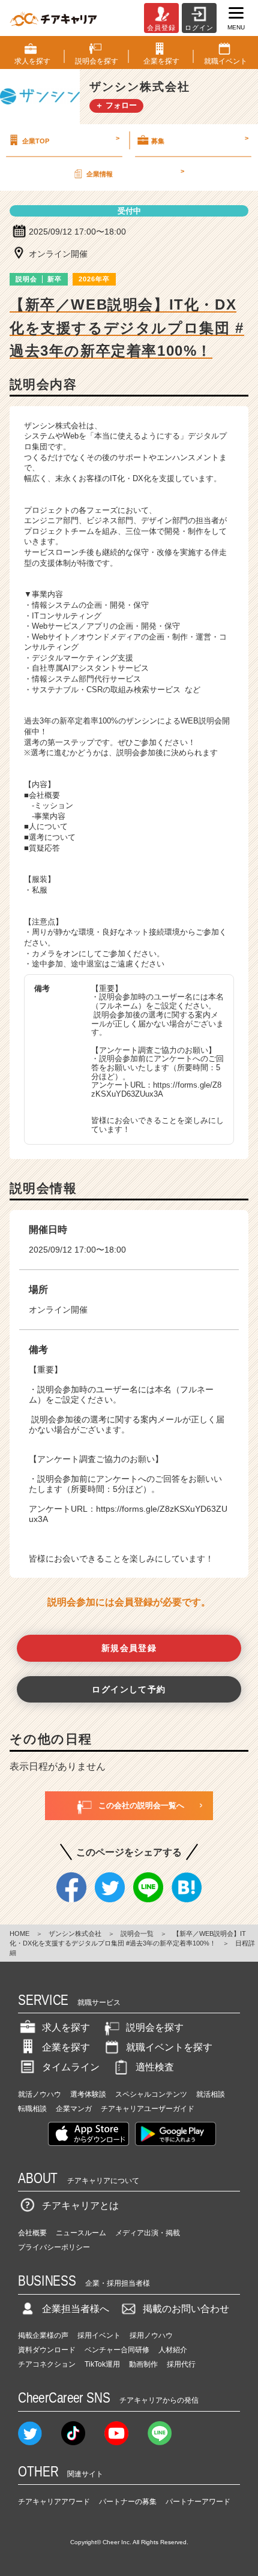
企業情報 (135, 172)
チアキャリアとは (80, 2206)
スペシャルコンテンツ (151, 2094)
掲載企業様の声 (43, 2335)
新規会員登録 (129, 1648)
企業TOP (71, 139)
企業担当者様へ (76, 2309)
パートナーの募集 (128, 2502)
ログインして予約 (129, 1689)
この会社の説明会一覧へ (141, 1805)
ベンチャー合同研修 (117, 2350)
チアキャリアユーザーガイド (148, 2109)
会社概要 (32, 2233)
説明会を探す (155, 2027)
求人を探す (66, 2027)
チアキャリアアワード (54, 2502)
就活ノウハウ (40, 2094)
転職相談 (32, 2109)
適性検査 (155, 2067)
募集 (200, 139)
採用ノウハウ (151, 2335)
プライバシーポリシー (54, 2247)
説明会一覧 (137, 1933)
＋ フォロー (116, 105)
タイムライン (71, 2067)
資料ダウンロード (47, 2350)
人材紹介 (173, 2350)
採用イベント (99, 2335)
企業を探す (66, 2047)
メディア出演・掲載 (148, 2233)
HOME (19, 1933)
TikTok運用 (102, 2364)
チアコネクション (47, 2364)
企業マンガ (74, 2109)
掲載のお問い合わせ (186, 2309)
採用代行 (181, 2364)
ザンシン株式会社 (75, 1933)
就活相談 (211, 2094)
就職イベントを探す (169, 2047)
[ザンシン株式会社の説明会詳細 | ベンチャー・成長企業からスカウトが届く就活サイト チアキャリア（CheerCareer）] (53, 18)
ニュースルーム (81, 2233)
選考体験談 (88, 2094)
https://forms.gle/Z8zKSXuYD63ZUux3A (156, 1089)
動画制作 (143, 2364)
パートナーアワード (198, 2502)
